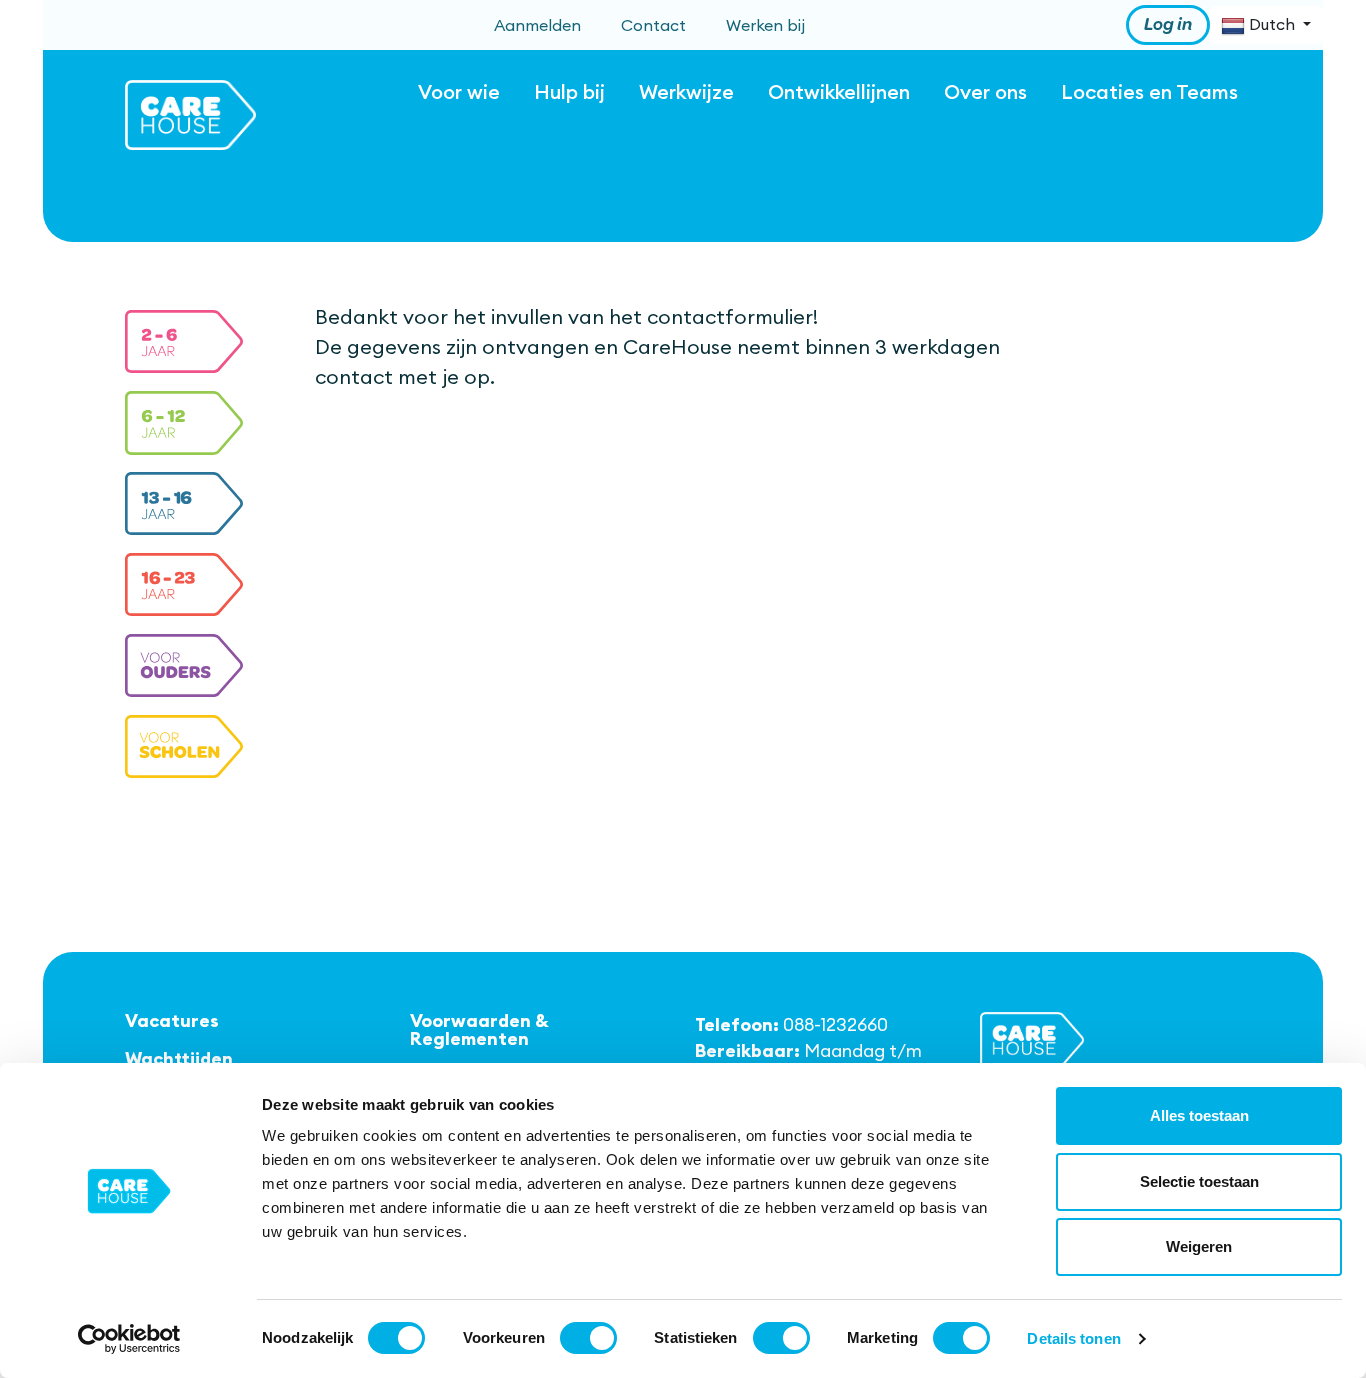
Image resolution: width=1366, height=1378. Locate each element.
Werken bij (765, 25)
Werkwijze (686, 91)
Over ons (985, 91)
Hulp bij (569, 91)
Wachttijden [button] (179, 1059)
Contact (653, 25)
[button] (184, 342)
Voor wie (459, 91)
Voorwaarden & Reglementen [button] (479, 1030)
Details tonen (1073, 1338)
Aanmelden (537, 25)
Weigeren (1199, 1246)
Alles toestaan (1199, 1115)
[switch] (588, 1338)
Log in (1168, 25)
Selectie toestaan (1199, 1181)
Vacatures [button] (172, 1021)
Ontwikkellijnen (839, 91)
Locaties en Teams (1149, 91)
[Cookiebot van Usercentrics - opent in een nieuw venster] (129, 1339)
